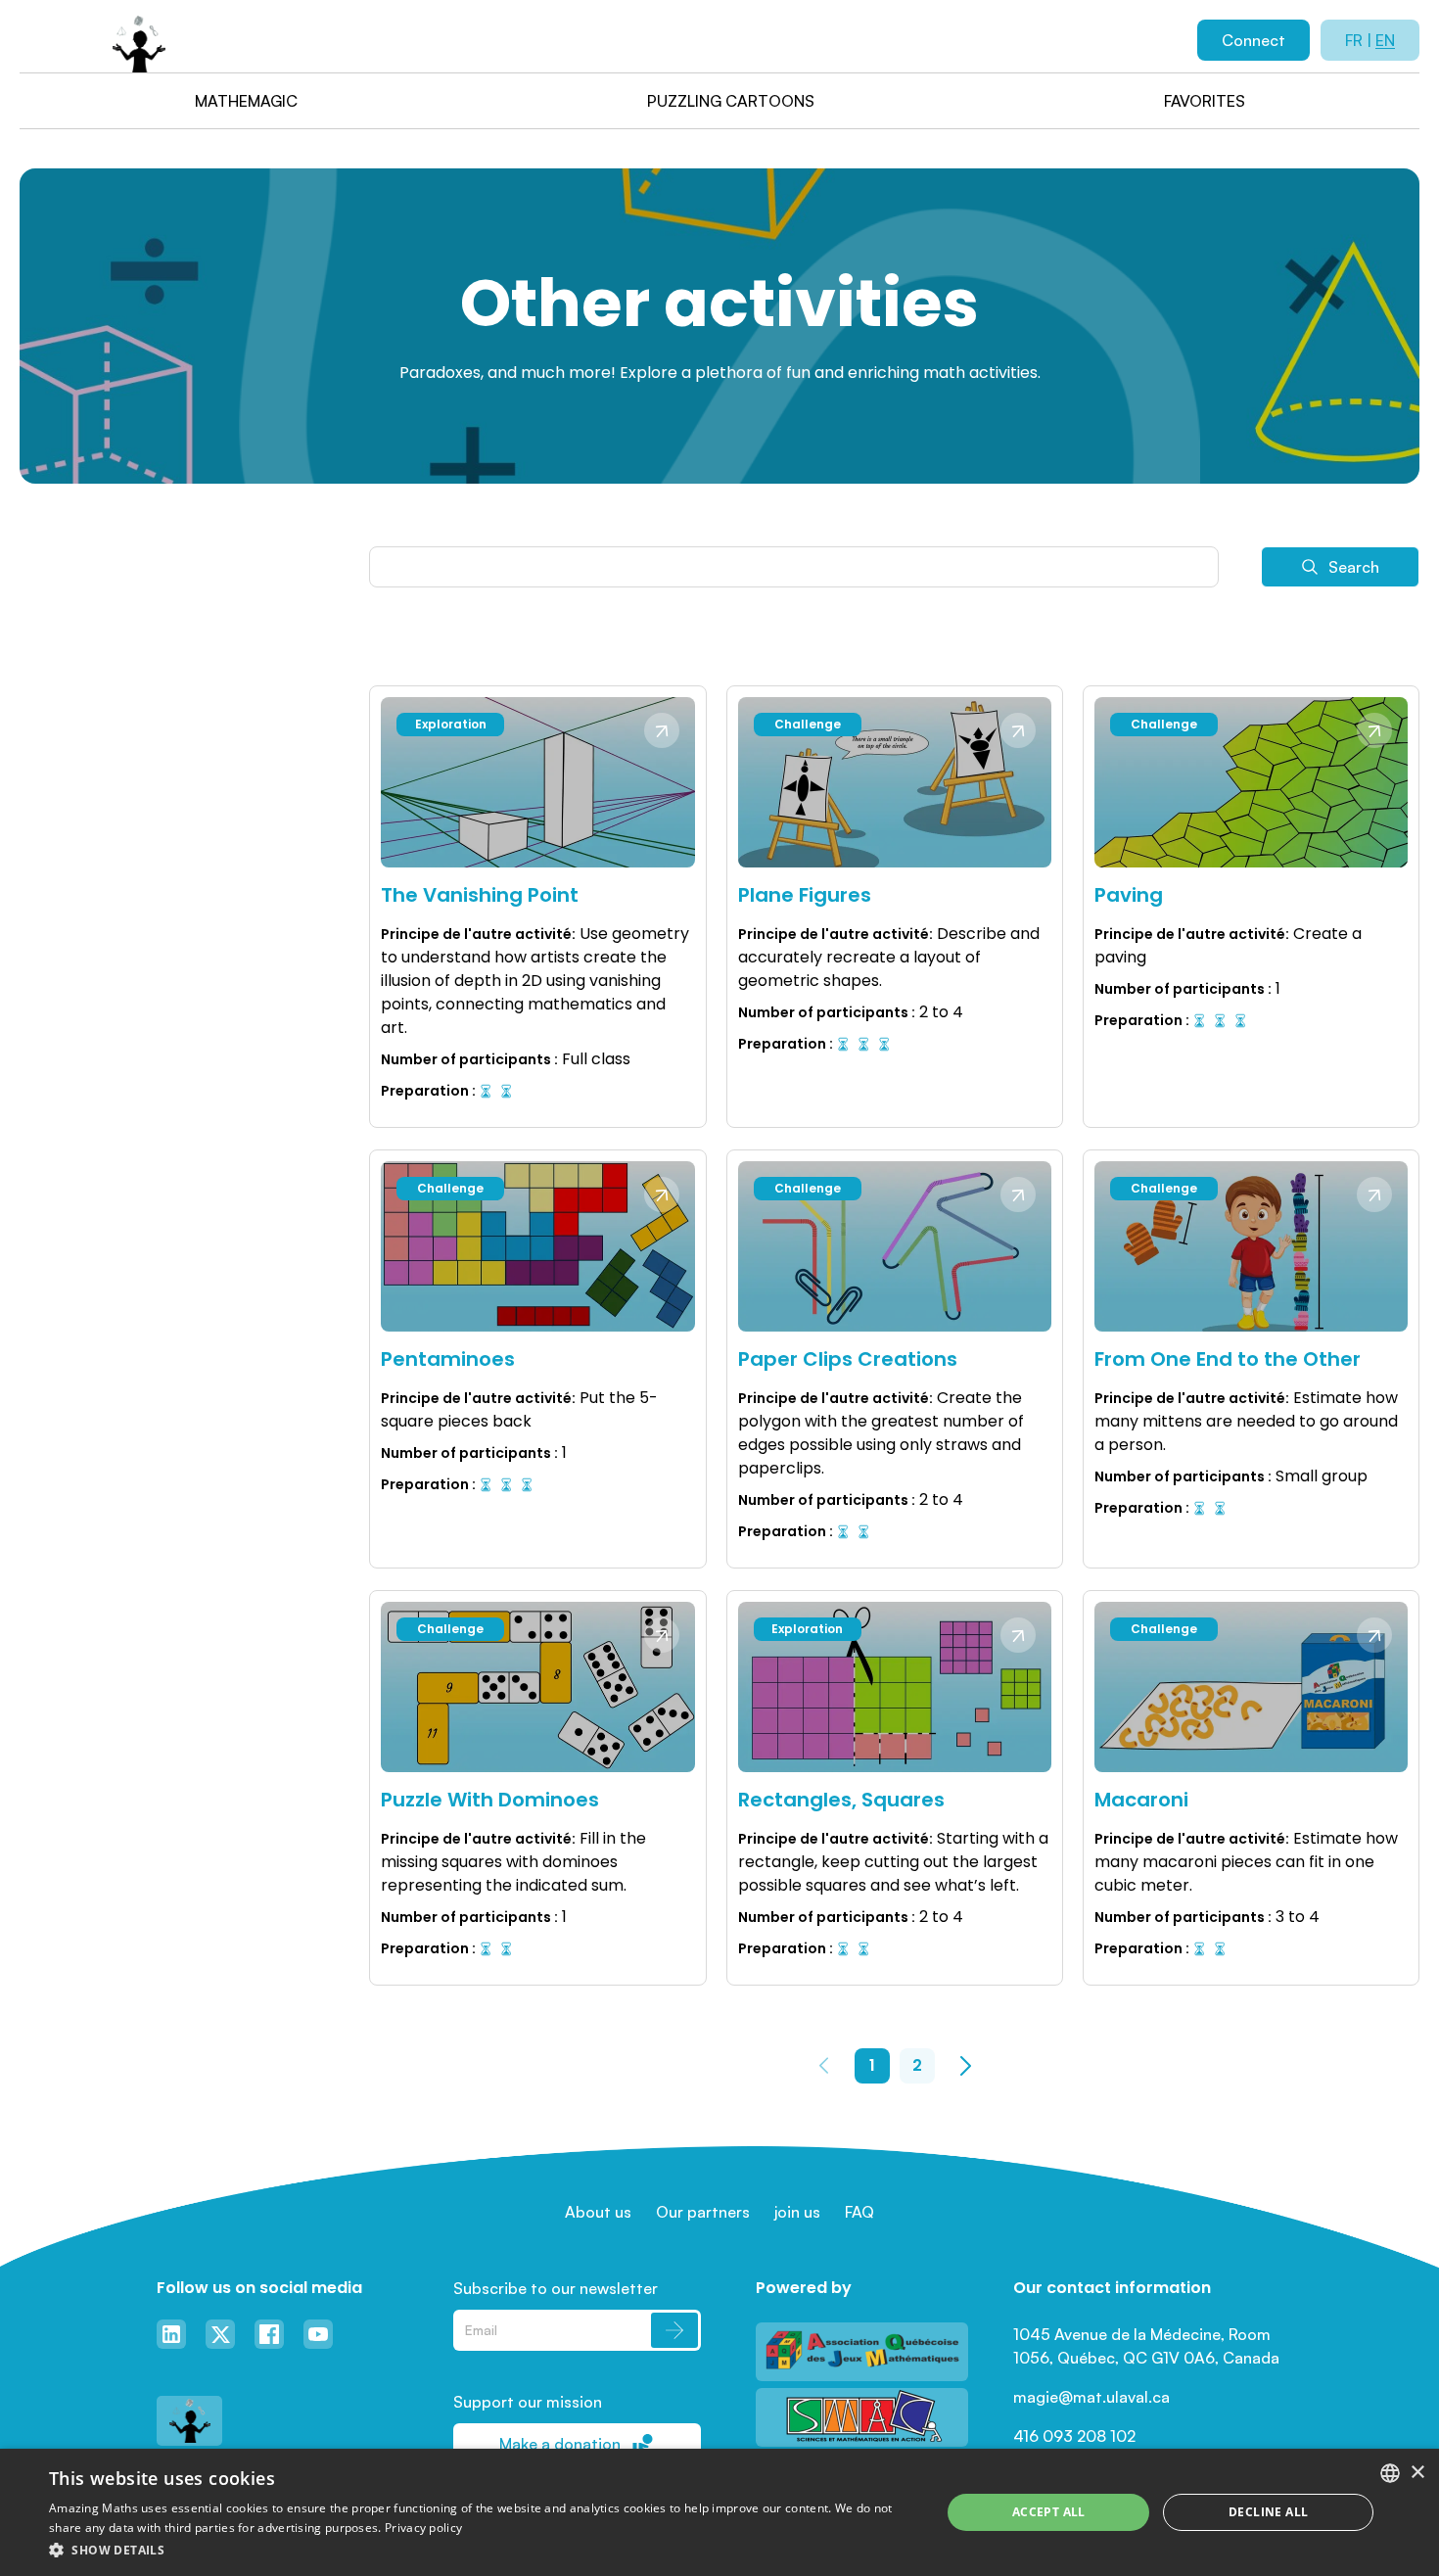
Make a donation (560, 2444)
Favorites (1205, 101)
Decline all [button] (1268, 2512)
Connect (1253, 40)
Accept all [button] (1049, 2512)
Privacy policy (423, 2528)
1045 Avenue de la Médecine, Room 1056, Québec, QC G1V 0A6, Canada (1146, 2346)
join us (797, 2212)
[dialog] (719, 2512)
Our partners (703, 2212)
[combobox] (1390, 2473)
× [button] (1417, 2473)
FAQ (859, 2212)
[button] (482, 2550)
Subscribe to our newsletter (556, 2288)
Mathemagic (246, 101)
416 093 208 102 (1074, 2436)
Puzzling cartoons (731, 101)
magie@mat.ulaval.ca (1091, 2397)
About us (598, 2212)
